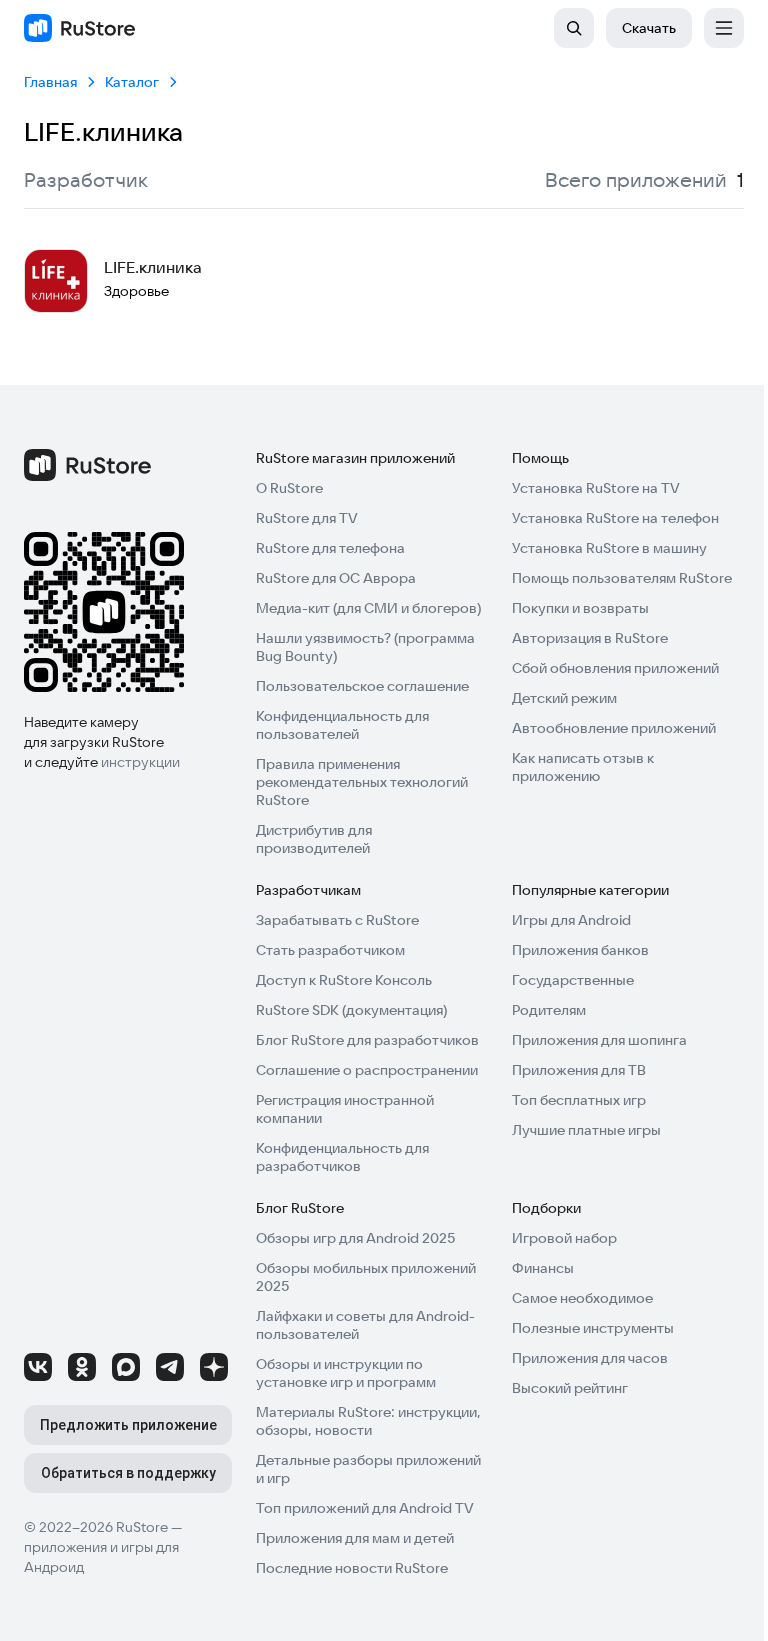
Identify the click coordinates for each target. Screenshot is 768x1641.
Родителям (549, 1010)
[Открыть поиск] (574, 28)
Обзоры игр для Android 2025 (355, 1238)
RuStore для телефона (330, 548)
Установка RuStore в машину (609, 548)
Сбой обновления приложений (615, 668)
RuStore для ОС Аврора (336, 578)
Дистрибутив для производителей (314, 839)
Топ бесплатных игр (579, 1100)
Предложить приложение (128, 1425)
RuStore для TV (307, 518)
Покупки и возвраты (580, 608)
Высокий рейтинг (570, 1388)
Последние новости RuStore (352, 1568)
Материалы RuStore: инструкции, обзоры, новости (368, 1421)
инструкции (140, 762)
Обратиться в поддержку (128, 1473)
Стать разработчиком (330, 950)
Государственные (573, 980)
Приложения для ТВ (579, 1070)
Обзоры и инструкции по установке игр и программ (346, 1373)
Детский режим (564, 698)
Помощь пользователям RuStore (622, 578)
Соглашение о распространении (367, 1070)
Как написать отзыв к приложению (583, 767)
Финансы (543, 1268)
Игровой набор (564, 1238)
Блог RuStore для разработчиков (367, 1040)
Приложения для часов (590, 1358)
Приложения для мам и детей (355, 1538)
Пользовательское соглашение (362, 686)
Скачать (649, 28)
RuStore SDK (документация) (351, 1010)
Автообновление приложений (614, 728)
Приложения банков (580, 950)
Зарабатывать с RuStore (337, 920)
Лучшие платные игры (586, 1130)
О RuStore (289, 488)
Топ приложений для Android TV (365, 1508)
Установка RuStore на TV (596, 488)
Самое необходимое (582, 1298)
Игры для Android (571, 920)
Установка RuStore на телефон (615, 518)
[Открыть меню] (724, 28)
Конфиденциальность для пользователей (342, 725)
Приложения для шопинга (599, 1040)
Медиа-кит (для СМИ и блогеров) (368, 608)
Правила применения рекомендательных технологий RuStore (362, 782)
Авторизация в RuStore (590, 638)
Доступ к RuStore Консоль (344, 980)
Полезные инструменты (593, 1328)
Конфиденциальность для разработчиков (342, 1157)
